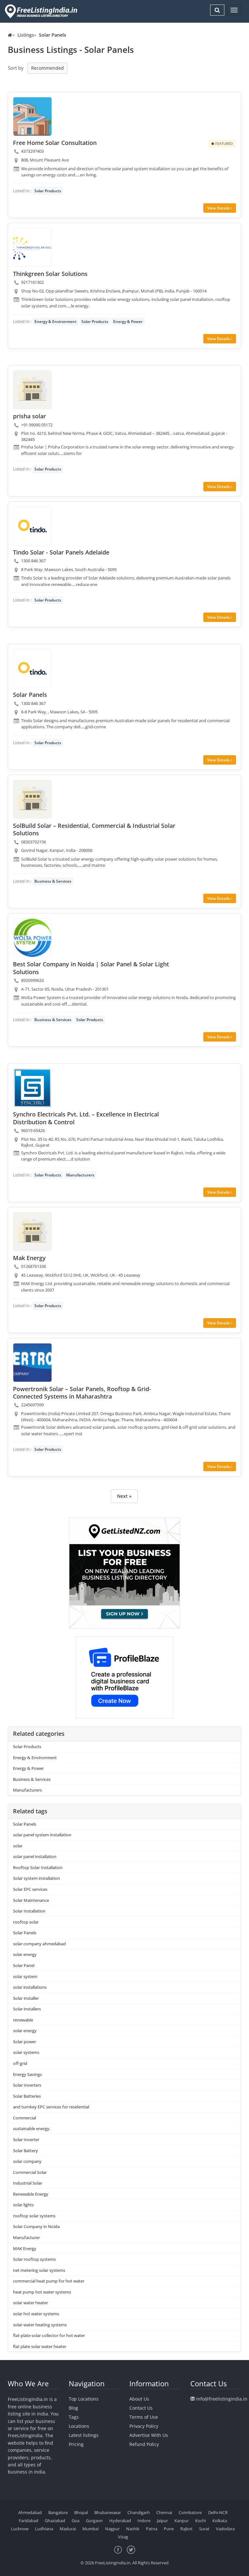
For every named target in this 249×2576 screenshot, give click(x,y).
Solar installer (26, 1998)
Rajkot (186, 2529)
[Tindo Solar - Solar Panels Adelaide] (32, 526)
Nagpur (112, 2529)
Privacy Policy (144, 2426)
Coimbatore (190, 2512)
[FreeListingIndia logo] (42, 11)
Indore (144, 2521)
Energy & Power (128, 322)
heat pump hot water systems (42, 2292)
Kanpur (182, 2521)
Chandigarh (139, 2512)
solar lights (23, 2205)
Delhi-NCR (218, 2512)
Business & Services (53, 881)
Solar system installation (36, 1878)
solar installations (30, 1987)
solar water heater (30, 2303)
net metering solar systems (39, 2270)
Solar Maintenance (31, 1900)
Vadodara (225, 2529)
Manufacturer (26, 2237)
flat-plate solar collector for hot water (49, 2335)
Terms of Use (144, 2417)
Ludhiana (44, 2529)
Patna (152, 2529)
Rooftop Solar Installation (38, 1867)
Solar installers (27, 2009)
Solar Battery (25, 2151)
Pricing (76, 2444)
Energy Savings (27, 2074)
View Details (219, 208)
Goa (76, 2521)
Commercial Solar (30, 2172)
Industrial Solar (28, 2183)
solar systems (26, 2052)
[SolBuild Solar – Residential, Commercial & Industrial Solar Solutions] (32, 799)
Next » (124, 1496)
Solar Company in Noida (36, 2226)
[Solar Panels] (32, 668)
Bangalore (58, 2512)
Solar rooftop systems (34, 2259)
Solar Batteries (27, 2096)
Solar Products (48, 191)
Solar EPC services (30, 1889)
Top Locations (84, 2399)
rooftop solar (26, 1922)
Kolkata (220, 2521)
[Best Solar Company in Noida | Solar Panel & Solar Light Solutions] (32, 938)
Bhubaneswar (108, 2512)
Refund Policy (144, 2444)
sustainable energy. (32, 2129)
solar (18, 1846)
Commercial (24, 2118)
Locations (79, 2426)
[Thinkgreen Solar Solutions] (32, 247)
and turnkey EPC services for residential (51, 2107)
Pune (169, 2529)
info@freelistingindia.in (222, 2399)
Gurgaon (94, 2521)
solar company (27, 2161)
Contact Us (141, 2408)
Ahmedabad (30, 2512)
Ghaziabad (55, 2521)
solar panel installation (35, 1856)
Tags (74, 2417)
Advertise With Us (149, 2435)
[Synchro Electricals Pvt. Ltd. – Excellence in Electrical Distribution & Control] (32, 1088)
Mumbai (90, 2529)
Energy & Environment (55, 322)
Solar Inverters (27, 2085)
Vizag (123, 2537)
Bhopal (81, 2512)
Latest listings (84, 2435)
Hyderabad (120, 2521)
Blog (73, 2408)
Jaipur (162, 2521)
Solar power (24, 2042)
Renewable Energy (31, 2194)
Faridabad (29, 2521)
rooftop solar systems (34, 2216)
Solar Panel (24, 1965)
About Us (139, 2399)
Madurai (68, 2529)
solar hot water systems (36, 2314)
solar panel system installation (42, 1835)
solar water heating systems (40, 2325)
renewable (23, 2020)
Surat (204, 2529)
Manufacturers (80, 1175)
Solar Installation (29, 1911)
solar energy (25, 1954)
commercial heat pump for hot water (49, 2281)
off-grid (20, 2063)
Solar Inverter (26, 2140)
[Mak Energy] (32, 1232)
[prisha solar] (32, 390)
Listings (26, 35)
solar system (25, 1976)
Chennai (164, 2512)
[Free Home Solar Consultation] (32, 116)
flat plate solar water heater (40, 2346)
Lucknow (20, 2529)
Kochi (201, 2521)
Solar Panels (25, 1824)
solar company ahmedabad (39, 1944)
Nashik (133, 2529)
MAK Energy (25, 2248)
